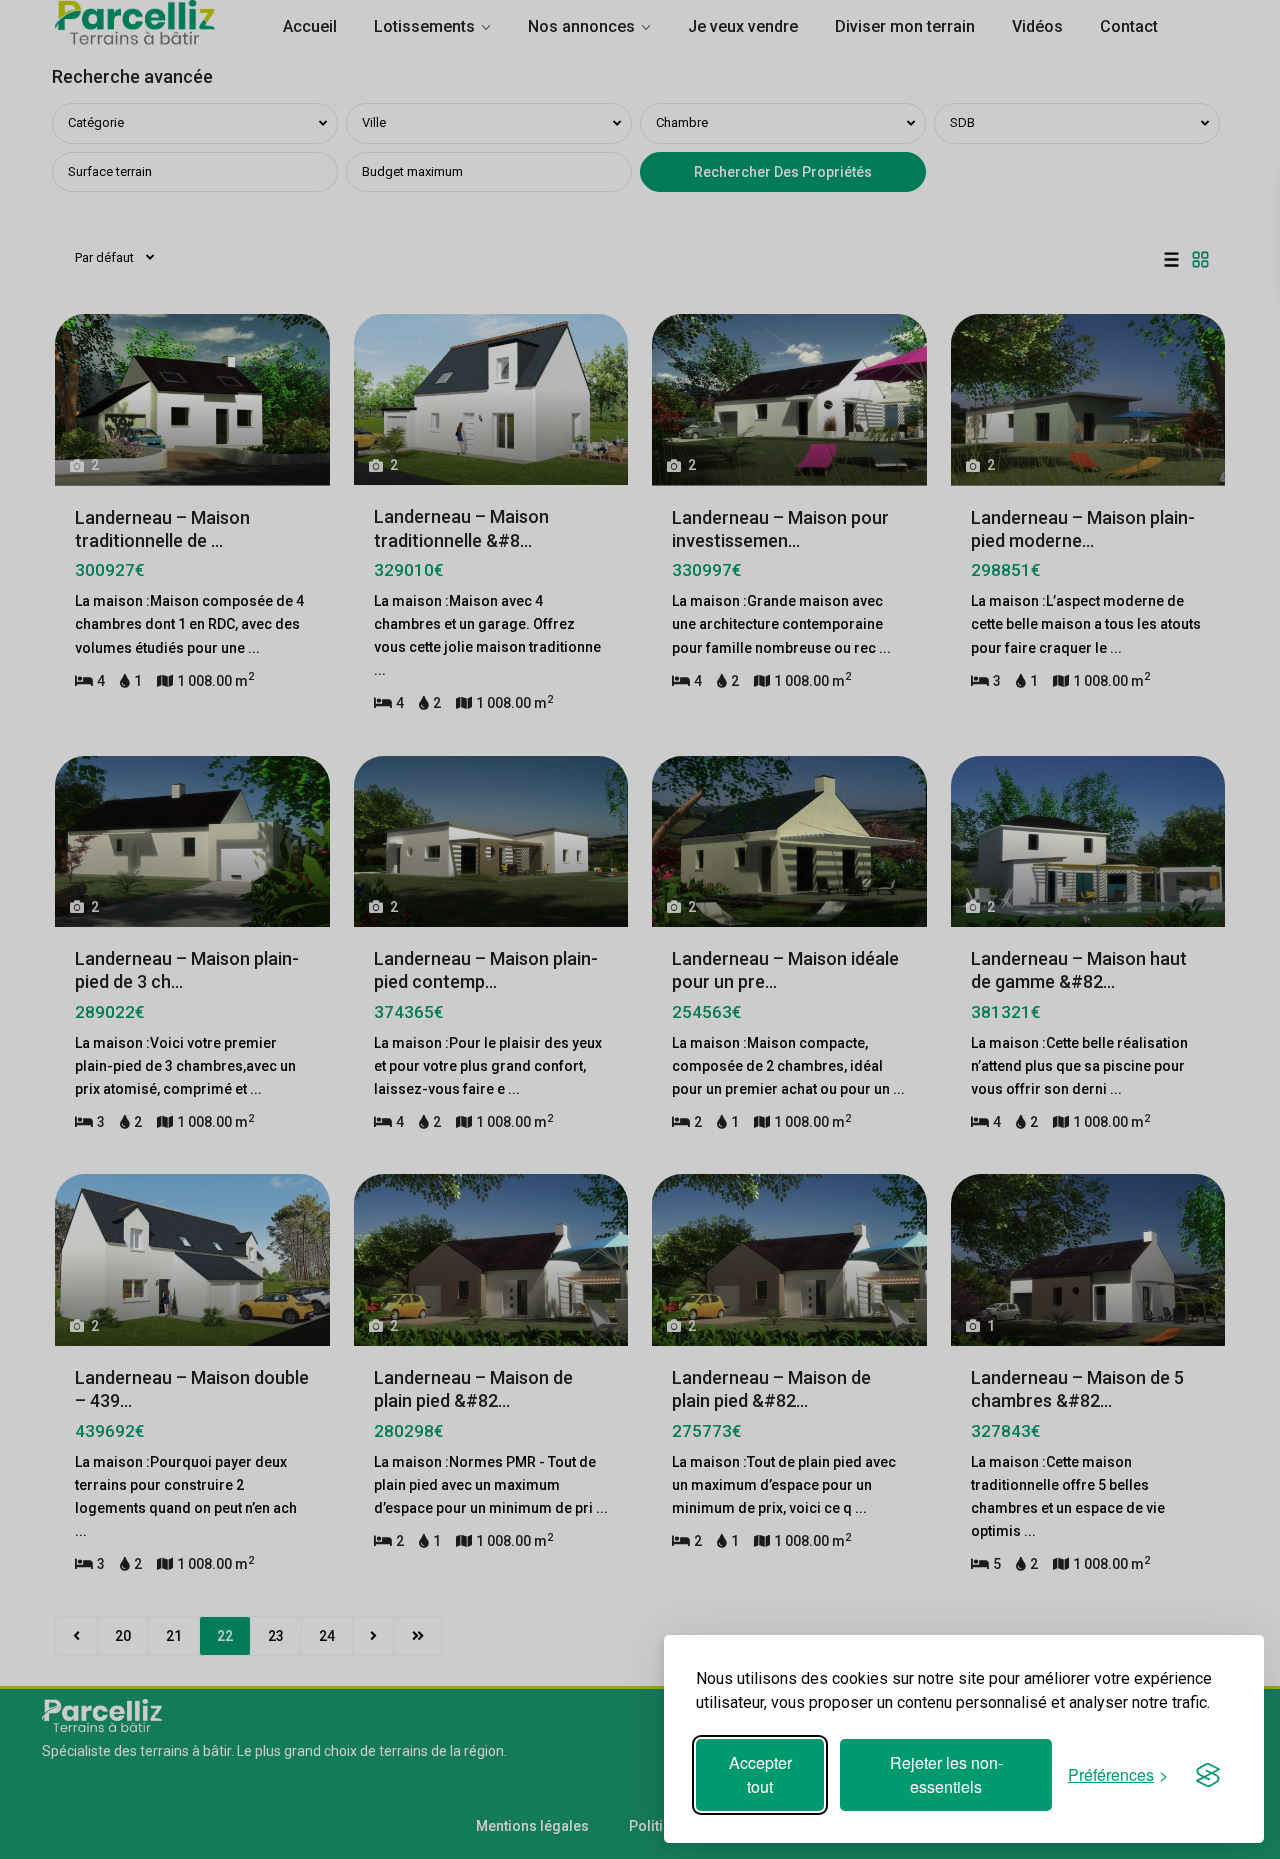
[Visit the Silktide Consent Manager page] (1208, 1775)
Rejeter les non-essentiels (946, 1774)
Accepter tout (760, 1774)
